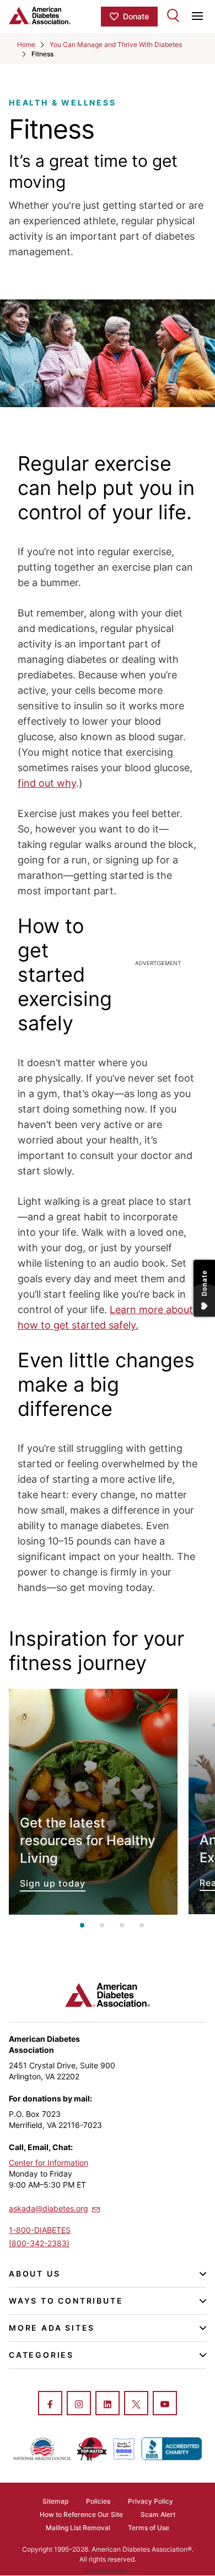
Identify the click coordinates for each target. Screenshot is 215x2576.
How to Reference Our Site (81, 2514)
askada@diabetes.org (49, 2208)
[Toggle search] (173, 15)
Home (26, 44)
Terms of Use (149, 2528)
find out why (47, 783)
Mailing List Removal (78, 2528)
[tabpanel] (93, 1802)
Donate (136, 16)
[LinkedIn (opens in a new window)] (108, 2404)
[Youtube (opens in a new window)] (165, 2404)
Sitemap (55, 2501)
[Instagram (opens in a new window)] (79, 2404)
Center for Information (49, 2163)
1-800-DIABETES (40, 2230)
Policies (98, 2501)
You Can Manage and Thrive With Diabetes (116, 44)
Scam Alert (158, 2514)
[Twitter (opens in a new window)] (136, 2404)
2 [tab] (102, 1925)
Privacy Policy (150, 2501)
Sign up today (93, 1802)
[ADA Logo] (55, 15)
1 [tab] (82, 1925)
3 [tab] (122, 1925)
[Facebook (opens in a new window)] (50, 2404)
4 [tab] (142, 1925)
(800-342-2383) (39, 2243)
